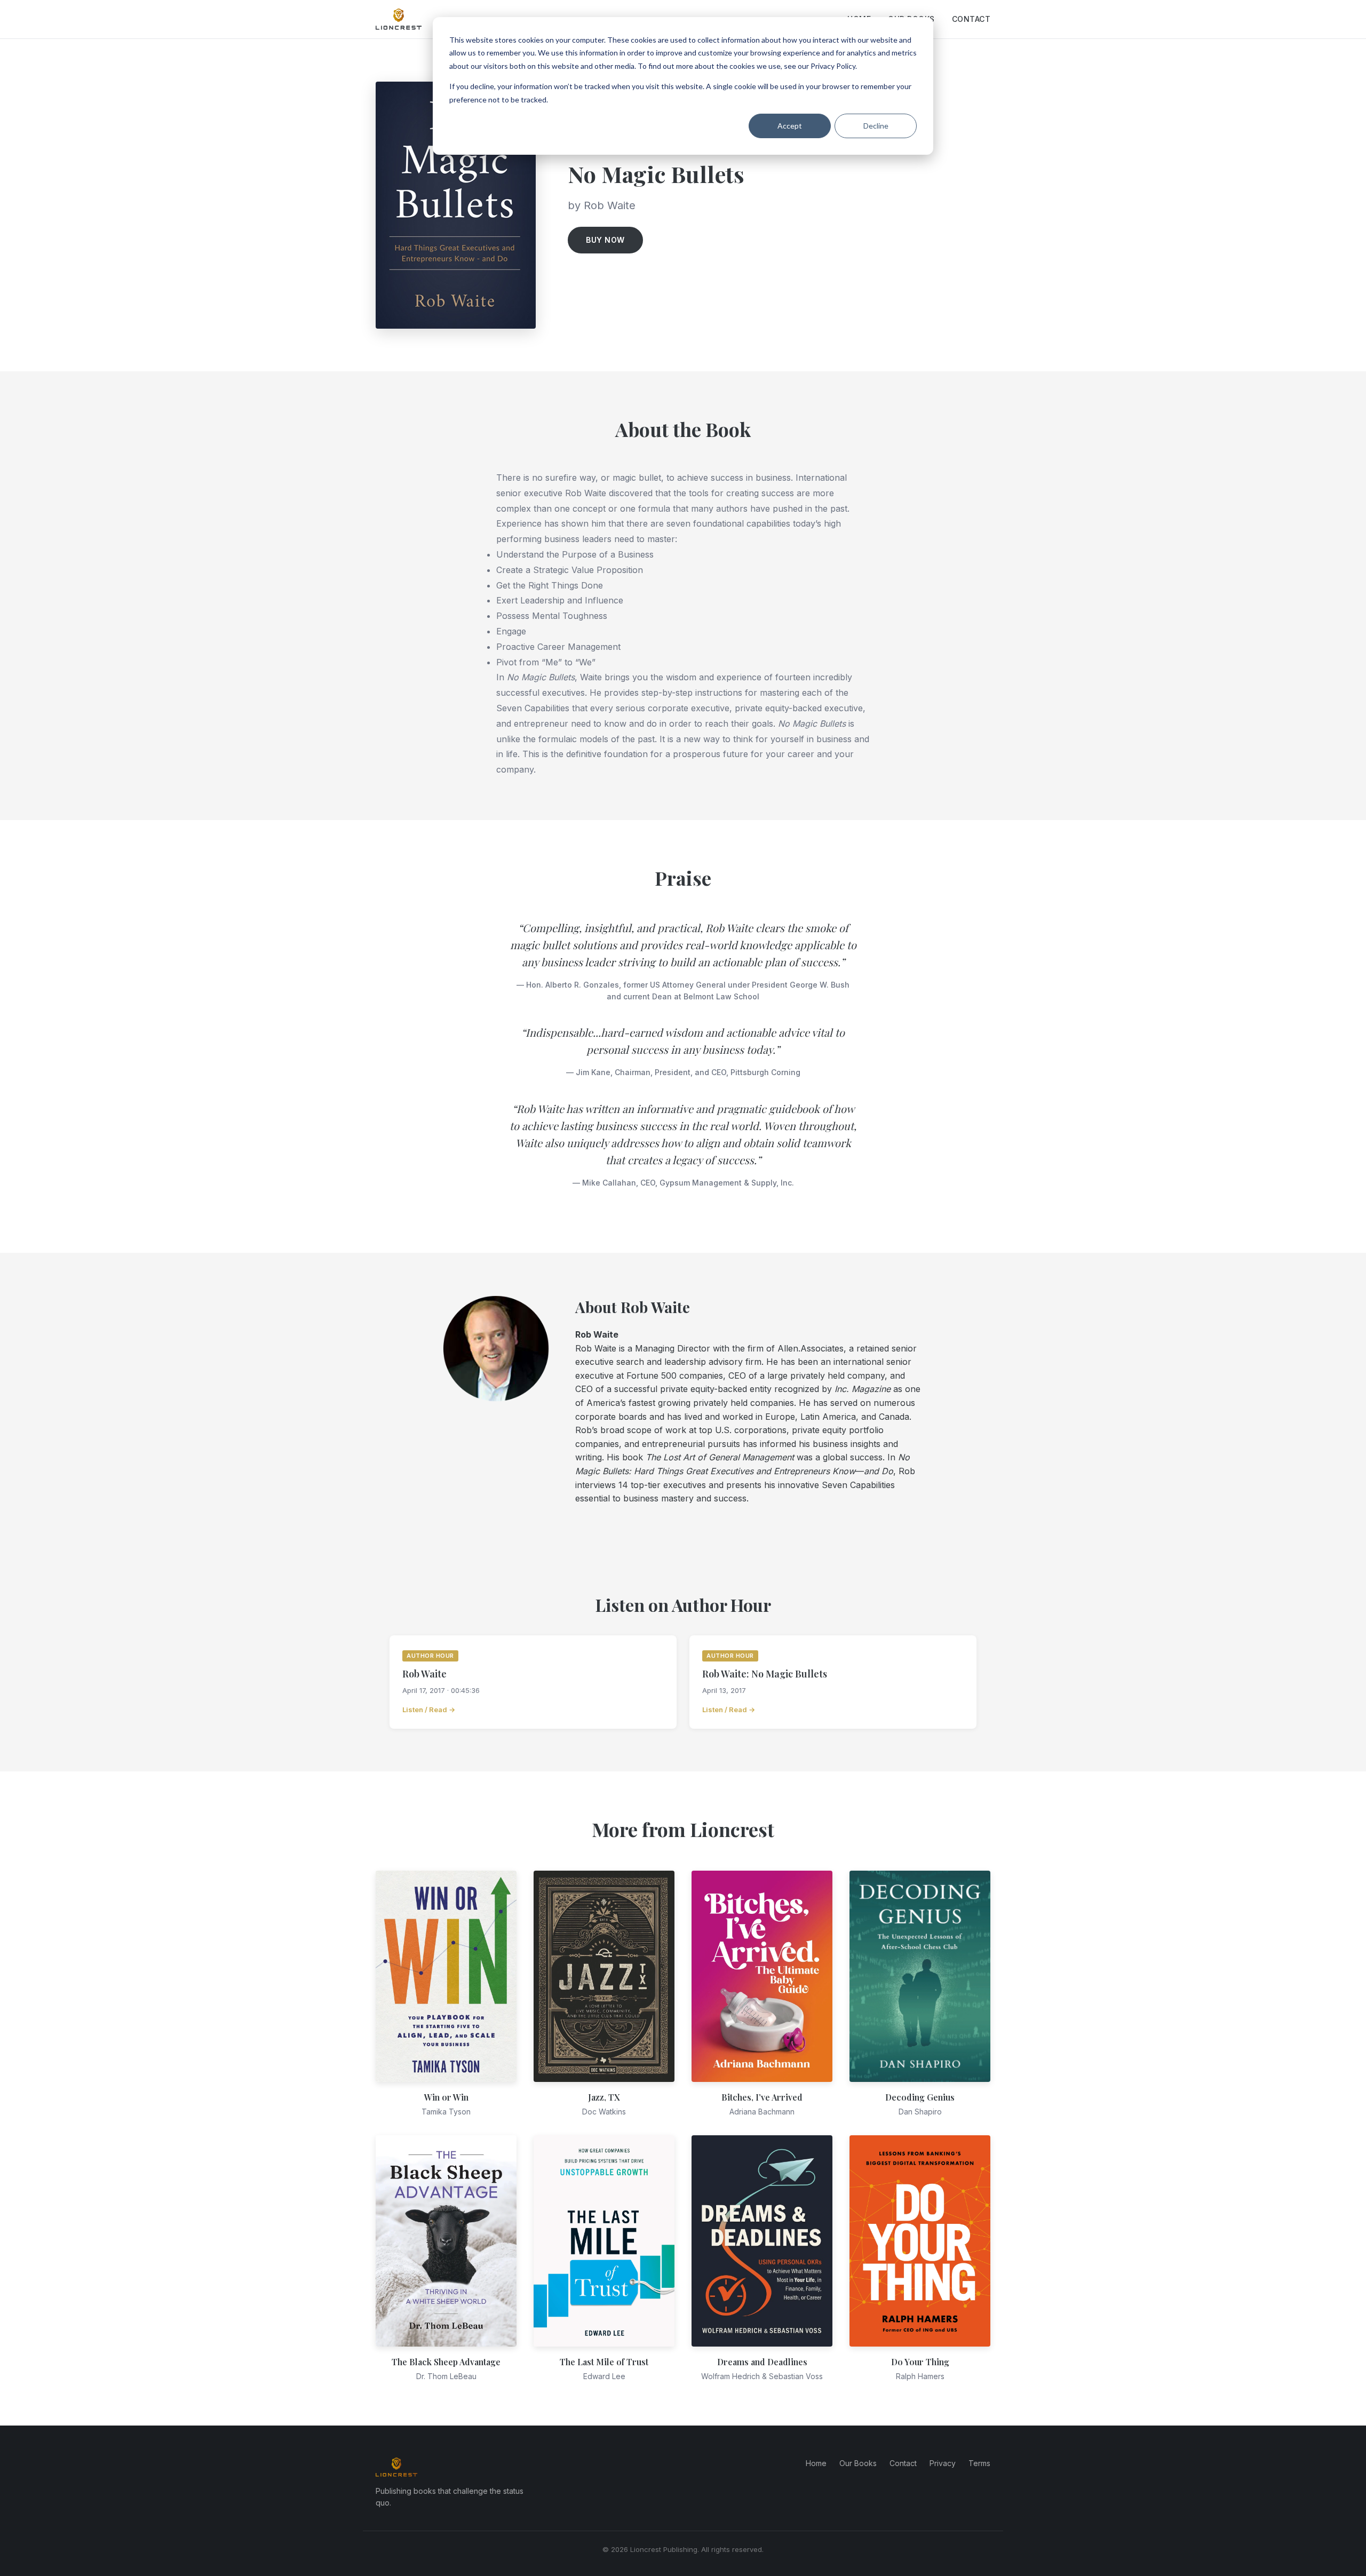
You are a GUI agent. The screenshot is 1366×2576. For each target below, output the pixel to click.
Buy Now (605, 240)
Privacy (943, 2463)
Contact (971, 19)
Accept (790, 126)
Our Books (858, 2463)
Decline (876, 126)
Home (816, 2463)
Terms (979, 2463)
